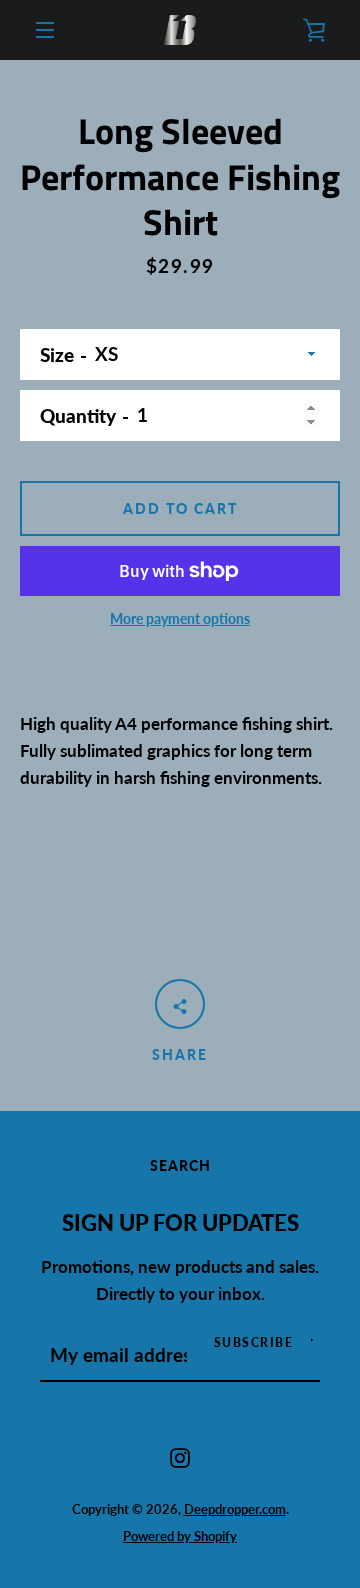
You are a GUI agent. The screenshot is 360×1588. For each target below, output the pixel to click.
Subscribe (254, 1342)
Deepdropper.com (235, 1509)
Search (180, 1165)
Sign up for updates (180, 1223)
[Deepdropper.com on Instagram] (180, 1455)
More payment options (180, 618)
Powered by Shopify (180, 1536)
